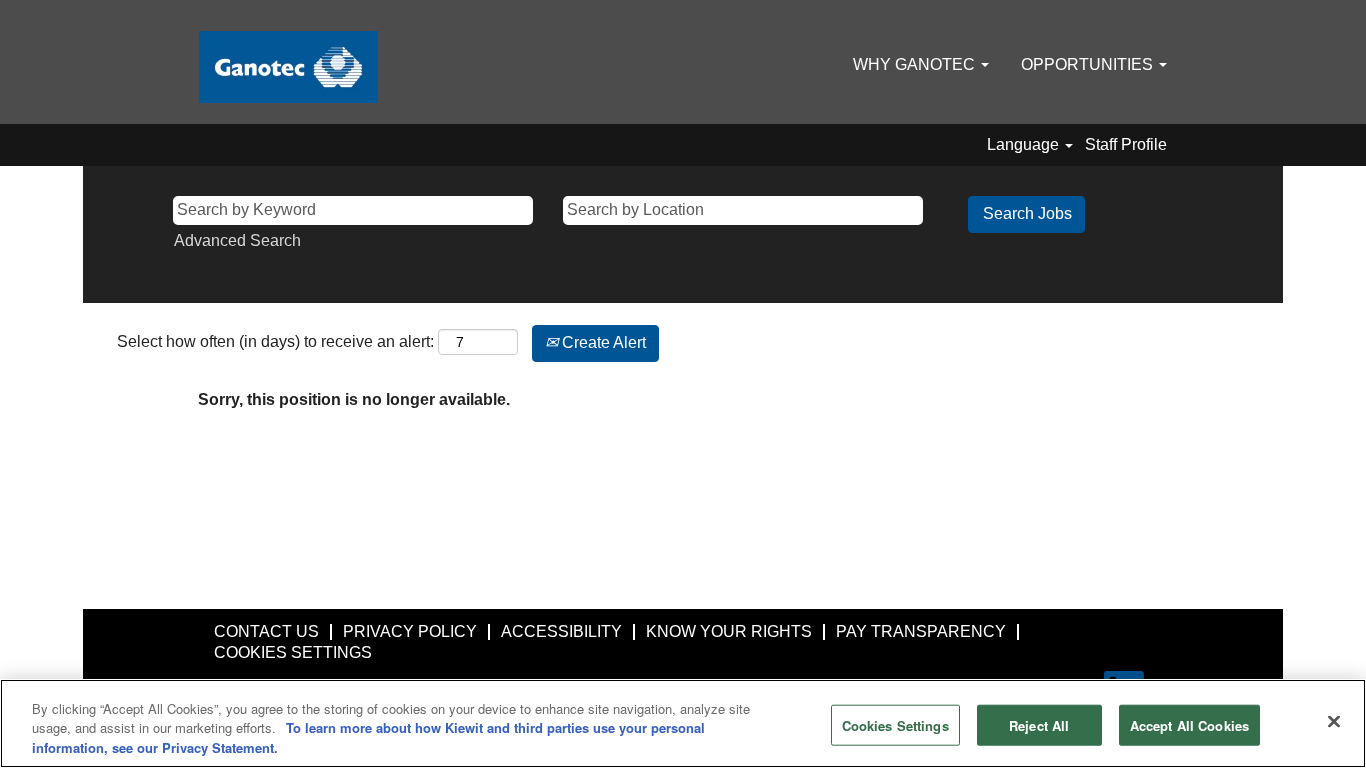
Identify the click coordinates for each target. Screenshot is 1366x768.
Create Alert (602, 342)
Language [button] (1025, 144)
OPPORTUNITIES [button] (1089, 64)
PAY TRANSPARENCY (921, 631)
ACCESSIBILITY (561, 631)
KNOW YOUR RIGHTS (729, 631)
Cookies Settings (895, 724)
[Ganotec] (288, 67)
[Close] (1334, 721)
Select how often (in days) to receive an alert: (275, 341)
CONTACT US (266, 631)
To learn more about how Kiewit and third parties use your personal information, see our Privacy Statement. (368, 738)
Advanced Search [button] (237, 240)
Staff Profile (1126, 144)
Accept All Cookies (1189, 724)
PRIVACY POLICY (410, 631)
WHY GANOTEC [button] (916, 64)
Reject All (1039, 724)
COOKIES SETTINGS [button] (293, 652)
